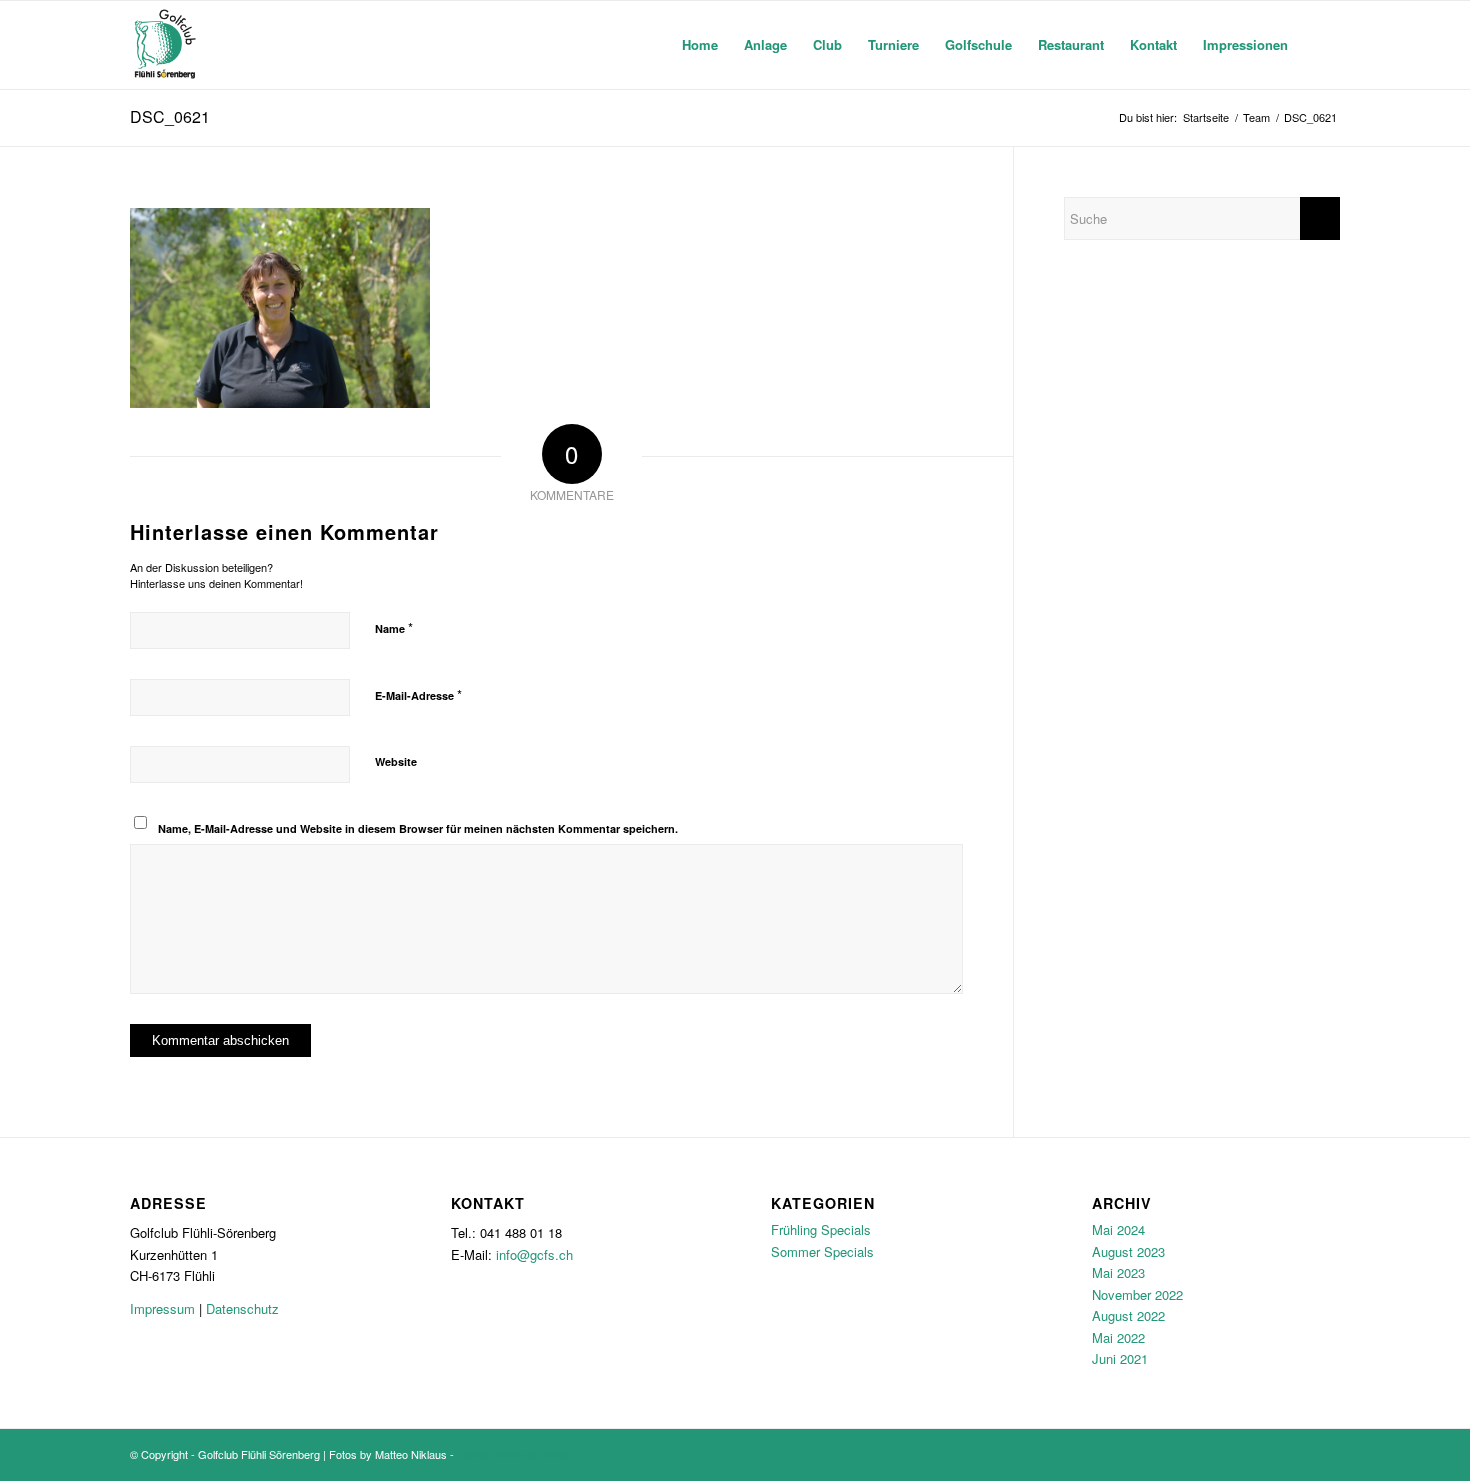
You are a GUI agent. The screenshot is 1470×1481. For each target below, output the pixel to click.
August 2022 (1128, 1315)
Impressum (162, 1308)
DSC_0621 (170, 116)
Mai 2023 (1118, 1272)
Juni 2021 (1120, 1358)
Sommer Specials (822, 1251)
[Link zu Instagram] (1325, 1454)
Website (396, 761)
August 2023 (1128, 1251)
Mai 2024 (1118, 1229)
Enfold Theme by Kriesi (513, 1454)
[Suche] (1320, 45)
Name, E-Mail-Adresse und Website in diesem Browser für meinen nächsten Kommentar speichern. (418, 828)
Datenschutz (242, 1308)
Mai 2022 (1118, 1337)
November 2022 (1137, 1294)
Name (394, 627)
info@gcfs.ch (534, 1254)
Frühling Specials (821, 1229)
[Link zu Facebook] (1295, 1454)
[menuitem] (700, 45)
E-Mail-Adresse (418, 694)
